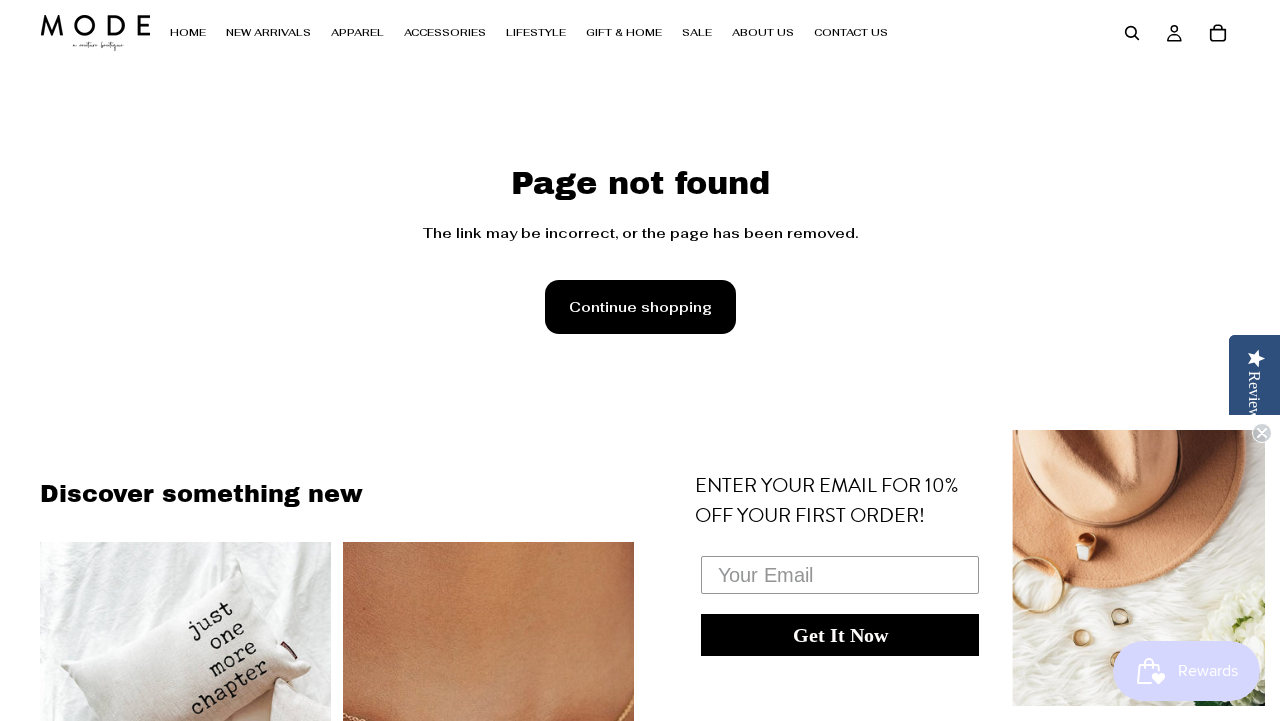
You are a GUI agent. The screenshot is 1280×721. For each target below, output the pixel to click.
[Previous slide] (70, 670)
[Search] (1132, 33)
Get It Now (840, 635)
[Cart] (1218, 33)
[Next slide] (301, 670)
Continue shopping (640, 307)
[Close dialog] (1262, 433)
